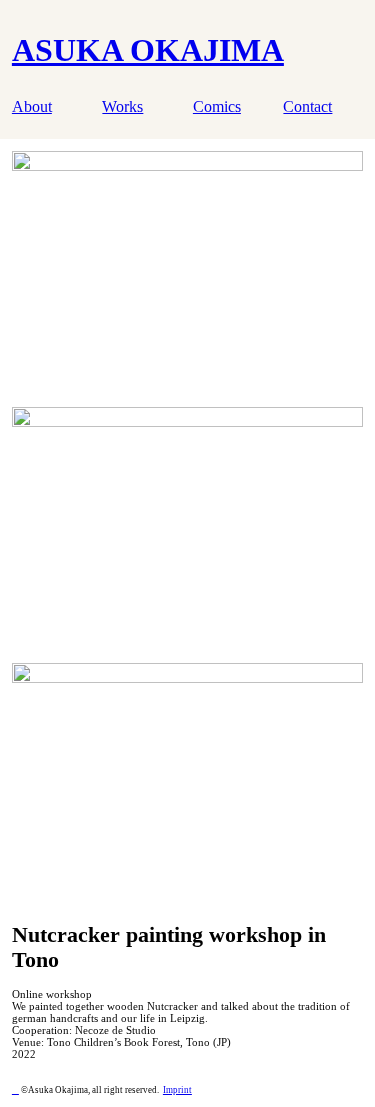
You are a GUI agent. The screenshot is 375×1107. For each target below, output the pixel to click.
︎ (15, 1090)
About (32, 107)
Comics (217, 107)
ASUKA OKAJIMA (148, 50)
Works (122, 107)
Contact (307, 107)
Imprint (177, 1090)
